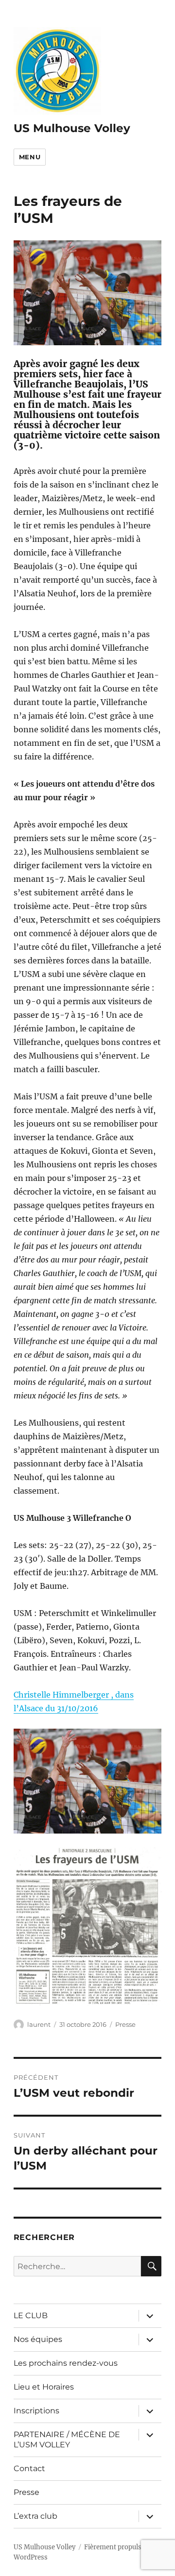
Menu (30, 157)
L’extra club (35, 2516)
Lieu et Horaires (44, 2387)
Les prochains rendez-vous (66, 2363)
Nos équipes (38, 2339)
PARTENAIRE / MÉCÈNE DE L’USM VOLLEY (67, 2440)
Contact (29, 2468)
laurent (39, 2024)
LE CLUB (31, 2315)
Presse (125, 2024)
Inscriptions (36, 2411)
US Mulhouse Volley (72, 128)
